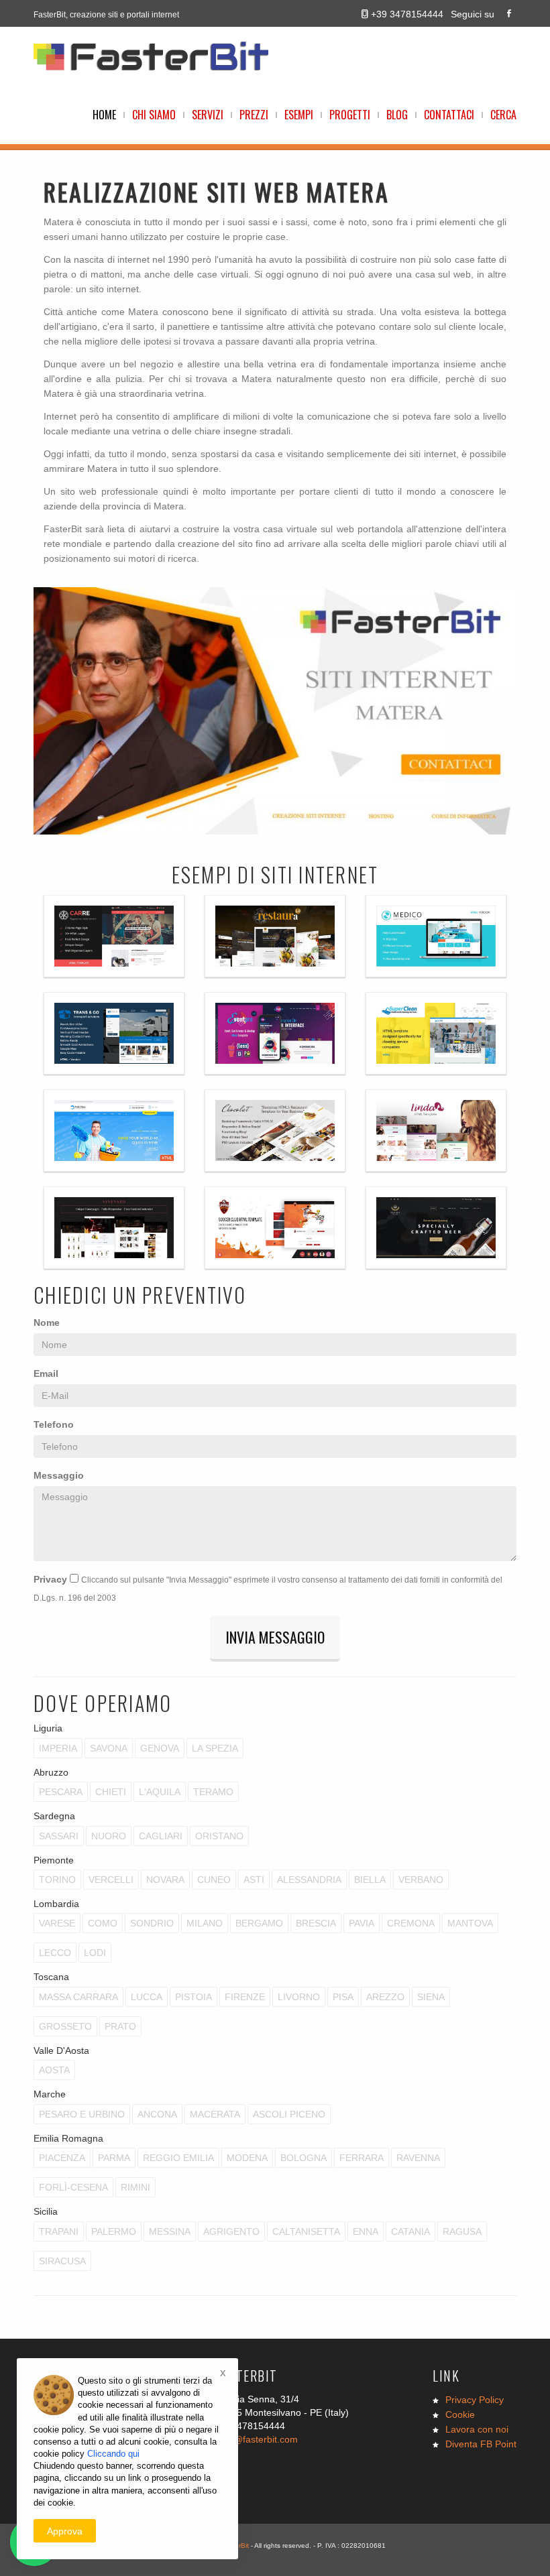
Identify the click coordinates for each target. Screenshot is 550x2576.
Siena (431, 1997)
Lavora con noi (477, 2429)
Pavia (362, 1923)
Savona (109, 1748)
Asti (254, 1880)
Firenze (245, 1997)
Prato (120, 2026)
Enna (366, 2231)
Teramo (213, 1792)
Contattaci (449, 115)
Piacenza (62, 2158)
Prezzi (254, 115)
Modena (247, 2158)
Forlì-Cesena (73, 2187)
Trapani (59, 2231)
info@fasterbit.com (258, 2439)
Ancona (157, 2114)
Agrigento (231, 2231)
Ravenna (418, 2158)
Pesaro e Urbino (82, 2114)
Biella (370, 1880)
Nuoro (109, 1836)
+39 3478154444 (407, 14)
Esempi (299, 115)
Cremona (411, 1923)
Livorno (299, 1997)
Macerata (215, 2114)
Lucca (147, 1997)
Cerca (503, 115)
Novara (165, 1880)
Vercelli (111, 1880)
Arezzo (385, 1997)
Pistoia (194, 1997)
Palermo (114, 2231)
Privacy (50, 1579)
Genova (160, 1748)
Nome (47, 1323)
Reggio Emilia (178, 2158)
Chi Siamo (154, 115)
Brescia (316, 1923)
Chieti (111, 1792)
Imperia (58, 1748)
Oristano (219, 1836)
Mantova (470, 1923)
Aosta (54, 2070)
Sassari (59, 1836)
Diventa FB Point (481, 2444)
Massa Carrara (78, 1997)
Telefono (54, 1424)
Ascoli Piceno (289, 2114)
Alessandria (309, 1880)
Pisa (343, 1997)
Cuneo (214, 1880)
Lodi (95, 1953)
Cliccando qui (113, 2454)
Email (46, 1373)
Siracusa (62, 2261)
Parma (114, 2158)
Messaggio (59, 1475)
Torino (57, 1880)
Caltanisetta (306, 2231)
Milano (205, 1923)
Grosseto (65, 2026)
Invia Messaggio (275, 1637)
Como (103, 1923)
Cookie (460, 2414)
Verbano (421, 1880)
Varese (57, 1923)
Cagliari (161, 1836)
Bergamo (259, 1923)
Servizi (208, 115)
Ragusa (462, 2231)
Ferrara (362, 2158)
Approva (65, 2531)
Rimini (135, 2187)
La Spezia (215, 1748)
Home (104, 115)
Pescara (61, 1792)
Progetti (350, 115)
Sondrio (152, 1923)
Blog (397, 115)
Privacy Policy (475, 2400)
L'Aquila (160, 1792)
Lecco (55, 1953)
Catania (410, 2231)
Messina (170, 2231)
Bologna (304, 2158)
